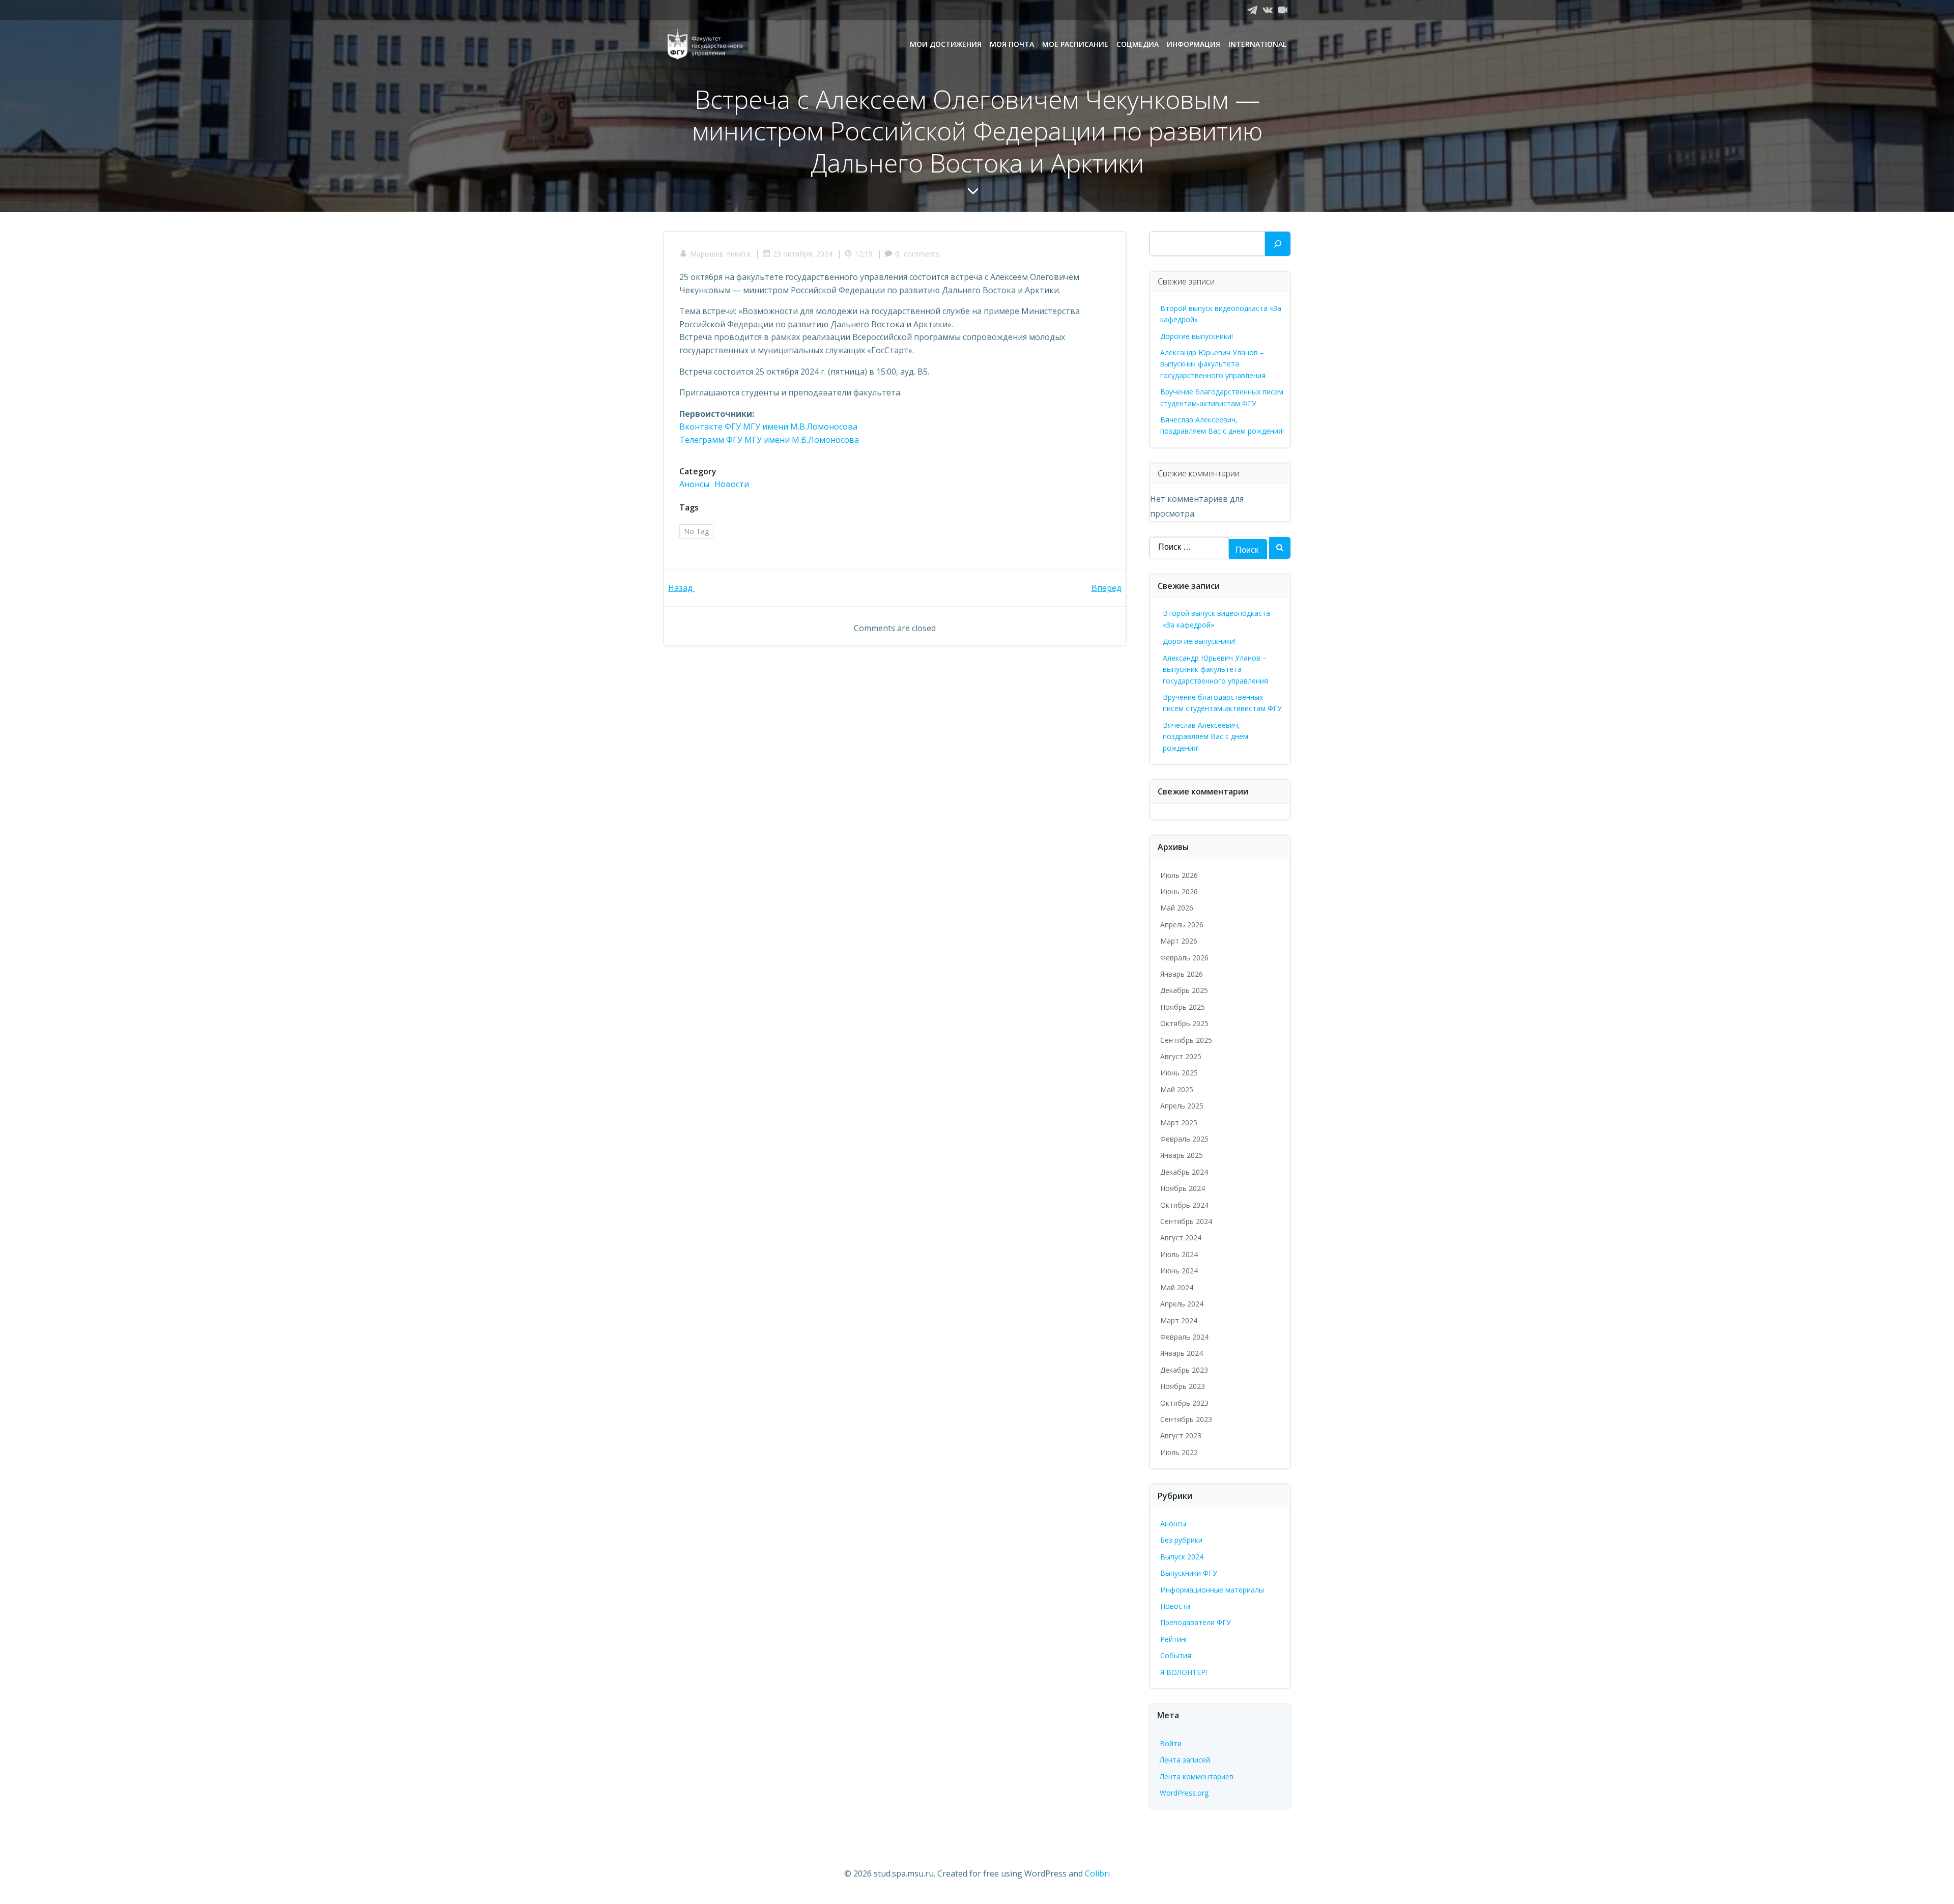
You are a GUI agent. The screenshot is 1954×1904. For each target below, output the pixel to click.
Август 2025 (1181, 1056)
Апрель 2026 (1182, 925)
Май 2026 (1177, 908)
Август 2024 (1181, 1238)
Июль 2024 (1179, 1254)
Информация (1194, 44)
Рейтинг (1174, 1639)
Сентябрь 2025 (1186, 1040)
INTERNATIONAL (1257, 44)
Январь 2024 (1182, 1353)
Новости (732, 484)
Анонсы (694, 484)
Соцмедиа (1138, 44)
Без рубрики (1181, 1540)
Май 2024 (1177, 1287)
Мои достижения (946, 44)
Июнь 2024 (1179, 1271)
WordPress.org (1184, 1793)
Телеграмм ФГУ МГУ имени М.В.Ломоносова (769, 440)
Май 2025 (1177, 1089)
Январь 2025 (1182, 1155)
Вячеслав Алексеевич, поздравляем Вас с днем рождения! (1205, 736)
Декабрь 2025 (1184, 990)
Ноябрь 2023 (1183, 1386)
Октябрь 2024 (1184, 1205)
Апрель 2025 (1182, 1106)
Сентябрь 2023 (1186, 1419)
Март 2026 (1179, 941)
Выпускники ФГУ (1189, 1573)
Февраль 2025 (1184, 1139)
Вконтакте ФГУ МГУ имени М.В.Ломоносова (768, 427)
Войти (1171, 1743)
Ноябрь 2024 (1183, 1188)
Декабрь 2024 (1184, 1172)
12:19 (864, 254)
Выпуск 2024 (1182, 1557)
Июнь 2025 (1179, 1073)
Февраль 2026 (1184, 958)
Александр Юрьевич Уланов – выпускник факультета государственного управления (1213, 364)
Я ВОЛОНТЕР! (1184, 1672)
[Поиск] (1278, 244)
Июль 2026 (1179, 875)
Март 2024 (1179, 1320)
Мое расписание (1075, 44)
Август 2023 (1181, 1436)
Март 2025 (1179, 1122)
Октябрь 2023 (1184, 1403)
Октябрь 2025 (1184, 1023)
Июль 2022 (1179, 1452)
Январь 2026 (1182, 974)
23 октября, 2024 (803, 254)
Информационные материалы (1212, 1590)
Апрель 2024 (1182, 1304)
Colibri (1097, 1873)
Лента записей (1185, 1760)
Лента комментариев (1197, 1777)
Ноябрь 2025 (1183, 1007)
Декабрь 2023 (1184, 1370)
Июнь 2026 (1179, 891)
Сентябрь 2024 (1186, 1221)
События (1176, 1655)
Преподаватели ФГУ (1196, 1622)
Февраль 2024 (1184, 1337)
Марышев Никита (720, 254)
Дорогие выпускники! (1197, 336)
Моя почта (1012, 44)
